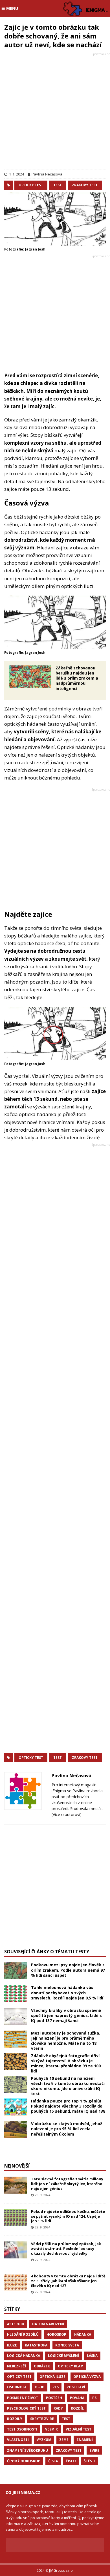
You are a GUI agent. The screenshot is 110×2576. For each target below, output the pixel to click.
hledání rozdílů (23, 2334)
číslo (71, 2461)
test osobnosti (22, 2429)
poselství (76, 2387)
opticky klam (71, 2366)
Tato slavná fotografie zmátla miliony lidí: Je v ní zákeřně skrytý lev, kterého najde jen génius (67, 2184)
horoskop (56, 2334)
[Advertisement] (55, 112)
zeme (64, 2440)
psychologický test (26, 2408)
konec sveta (67, 2345)
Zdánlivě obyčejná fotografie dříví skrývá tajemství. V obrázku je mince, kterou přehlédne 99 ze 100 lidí (66, 2063)
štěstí (90, 2461)
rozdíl (77, 2408)
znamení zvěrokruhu (27, 2450)
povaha (77, 2398)
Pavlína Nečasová (47, 174)
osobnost (17, 2387)
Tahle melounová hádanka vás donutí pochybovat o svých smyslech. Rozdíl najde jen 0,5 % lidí (67, 1993)
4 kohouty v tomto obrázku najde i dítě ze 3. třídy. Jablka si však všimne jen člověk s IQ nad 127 (68, 2281)
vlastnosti (18, 2440)
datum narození (48, 2324)
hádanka (83, 2334)
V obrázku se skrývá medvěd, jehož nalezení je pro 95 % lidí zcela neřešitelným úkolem (67, 2129)
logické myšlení (63, 2356)
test (58, 185)
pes (56, 2387)
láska (92, 2356)
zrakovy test (85, 185)
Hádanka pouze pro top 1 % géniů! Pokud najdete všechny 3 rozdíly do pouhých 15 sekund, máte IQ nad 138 (68, 2106)
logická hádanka (24, 2356)
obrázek (42, 2366)
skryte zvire (42, 2419)
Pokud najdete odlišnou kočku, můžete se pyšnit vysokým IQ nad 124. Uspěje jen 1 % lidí (68, 2216)
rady (58, 2408)
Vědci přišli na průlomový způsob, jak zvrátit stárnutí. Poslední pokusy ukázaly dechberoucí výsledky (66, 2249)
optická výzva (87, 2377)
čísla (53, 2461)
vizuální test (79, 2429)
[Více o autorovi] (67, 1814)
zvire (94, 2450)
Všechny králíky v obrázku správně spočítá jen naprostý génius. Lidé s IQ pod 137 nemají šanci (66, 2015)
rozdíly (15, 2419)
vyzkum (44, 2440)
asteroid (16, 2324)
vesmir (51, 2429)
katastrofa (36, 2345)
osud (40, 2387)
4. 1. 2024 (16, 174)
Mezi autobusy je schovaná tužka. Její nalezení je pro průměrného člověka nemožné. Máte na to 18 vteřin (66, 2041)
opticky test (31, 185)
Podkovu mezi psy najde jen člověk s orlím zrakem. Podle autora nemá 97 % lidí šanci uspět (68, 1970)
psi (95, 2398)
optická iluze (52, 2377)
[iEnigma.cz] (86, 8)
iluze (12, 2345)
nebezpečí (16, 2366)
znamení (85, 2440)
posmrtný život (23, 2398)
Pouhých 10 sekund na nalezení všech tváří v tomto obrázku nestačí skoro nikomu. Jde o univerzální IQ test (68, 2086)
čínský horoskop (24, 2461)
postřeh (54, 2398)
